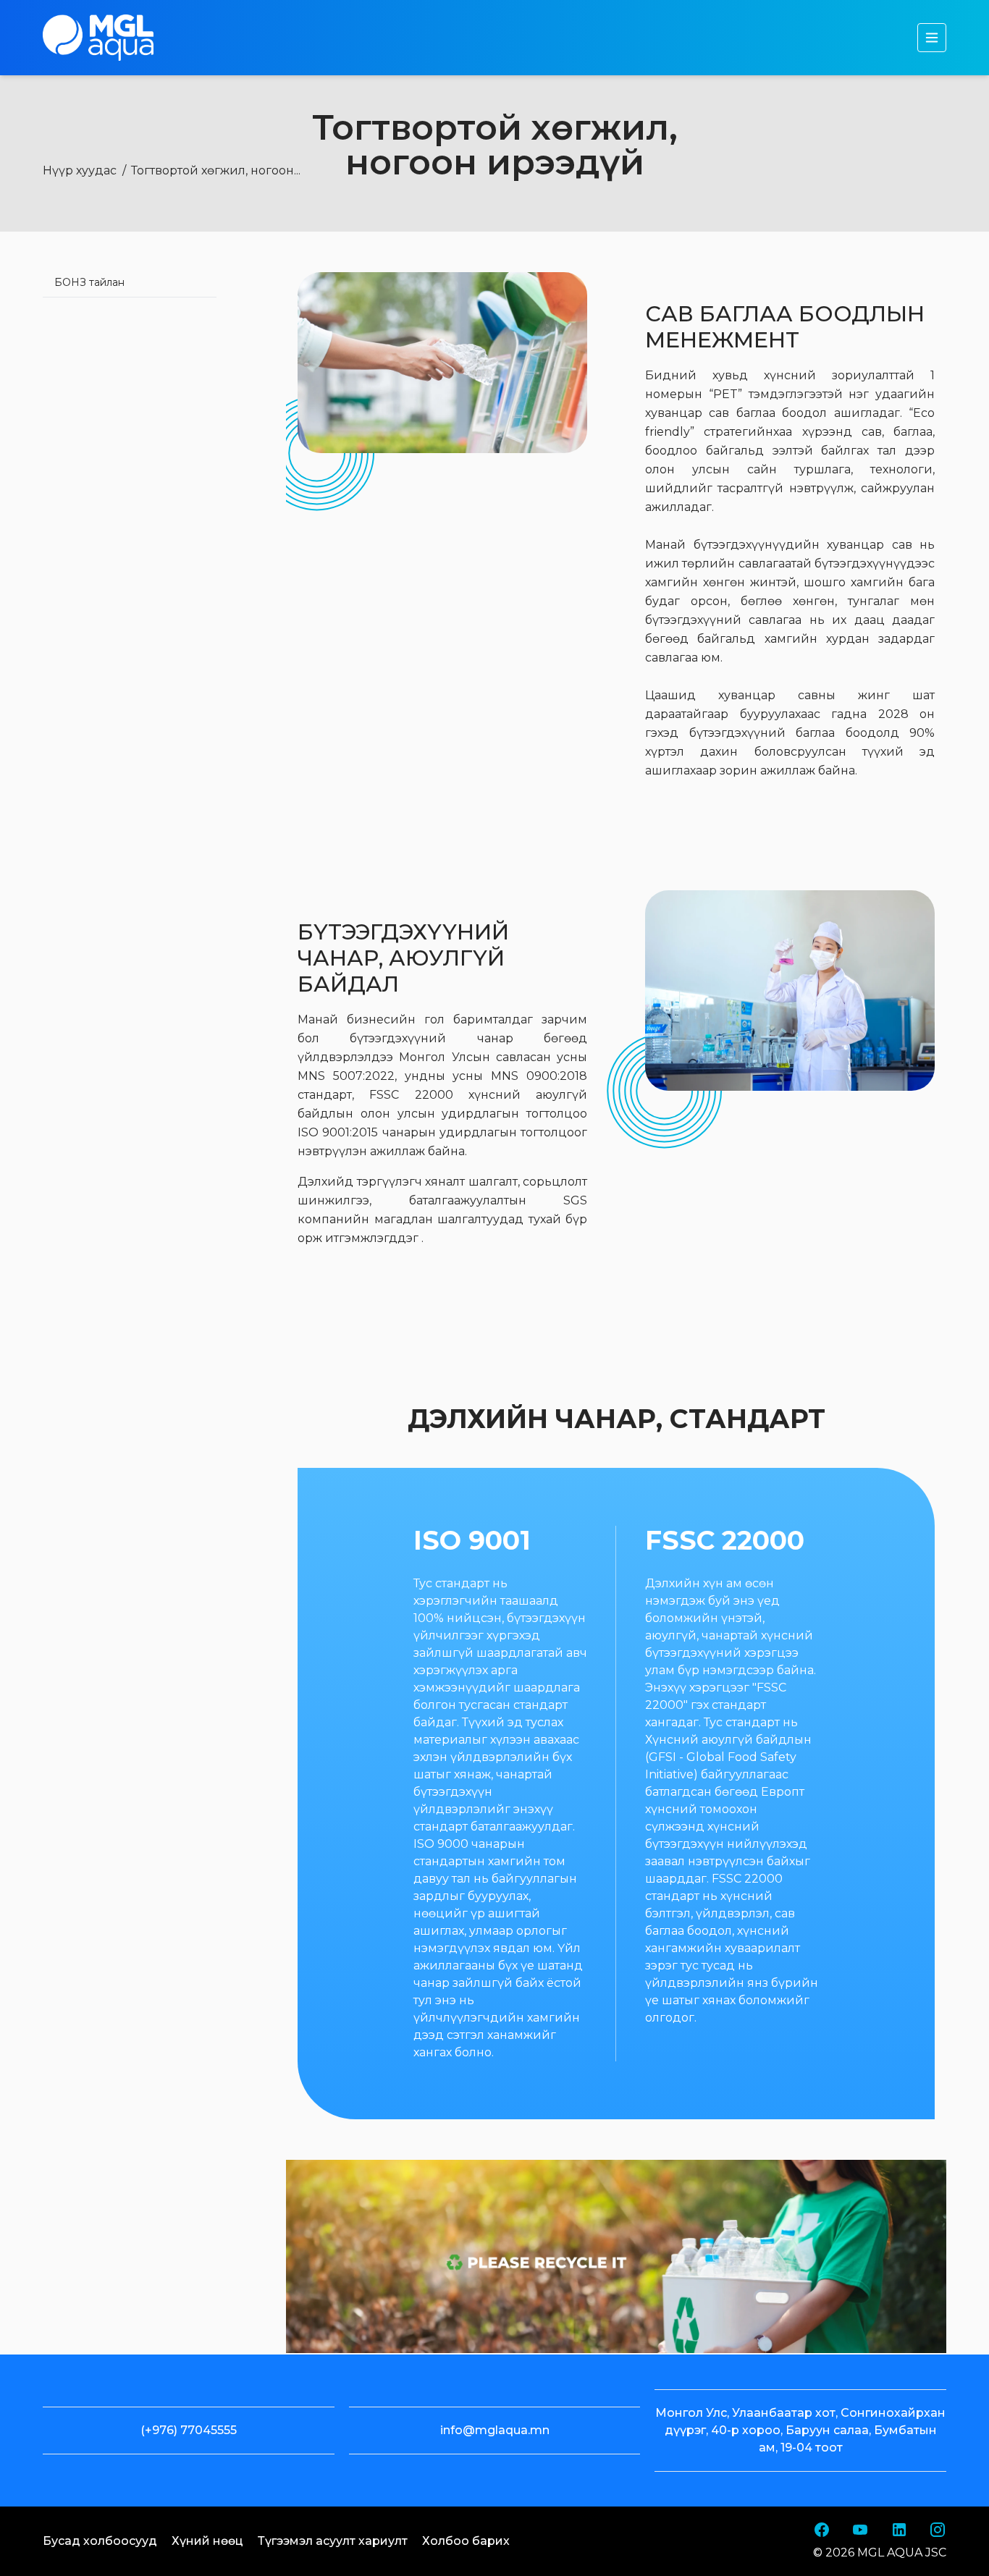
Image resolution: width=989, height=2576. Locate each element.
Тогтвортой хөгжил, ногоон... (216, 170)
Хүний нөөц (207, 2541)
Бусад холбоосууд (100, 2541)
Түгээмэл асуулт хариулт (333, 2541)
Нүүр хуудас (80, 170)
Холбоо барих (466, 2541)
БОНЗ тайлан (89, 282)
